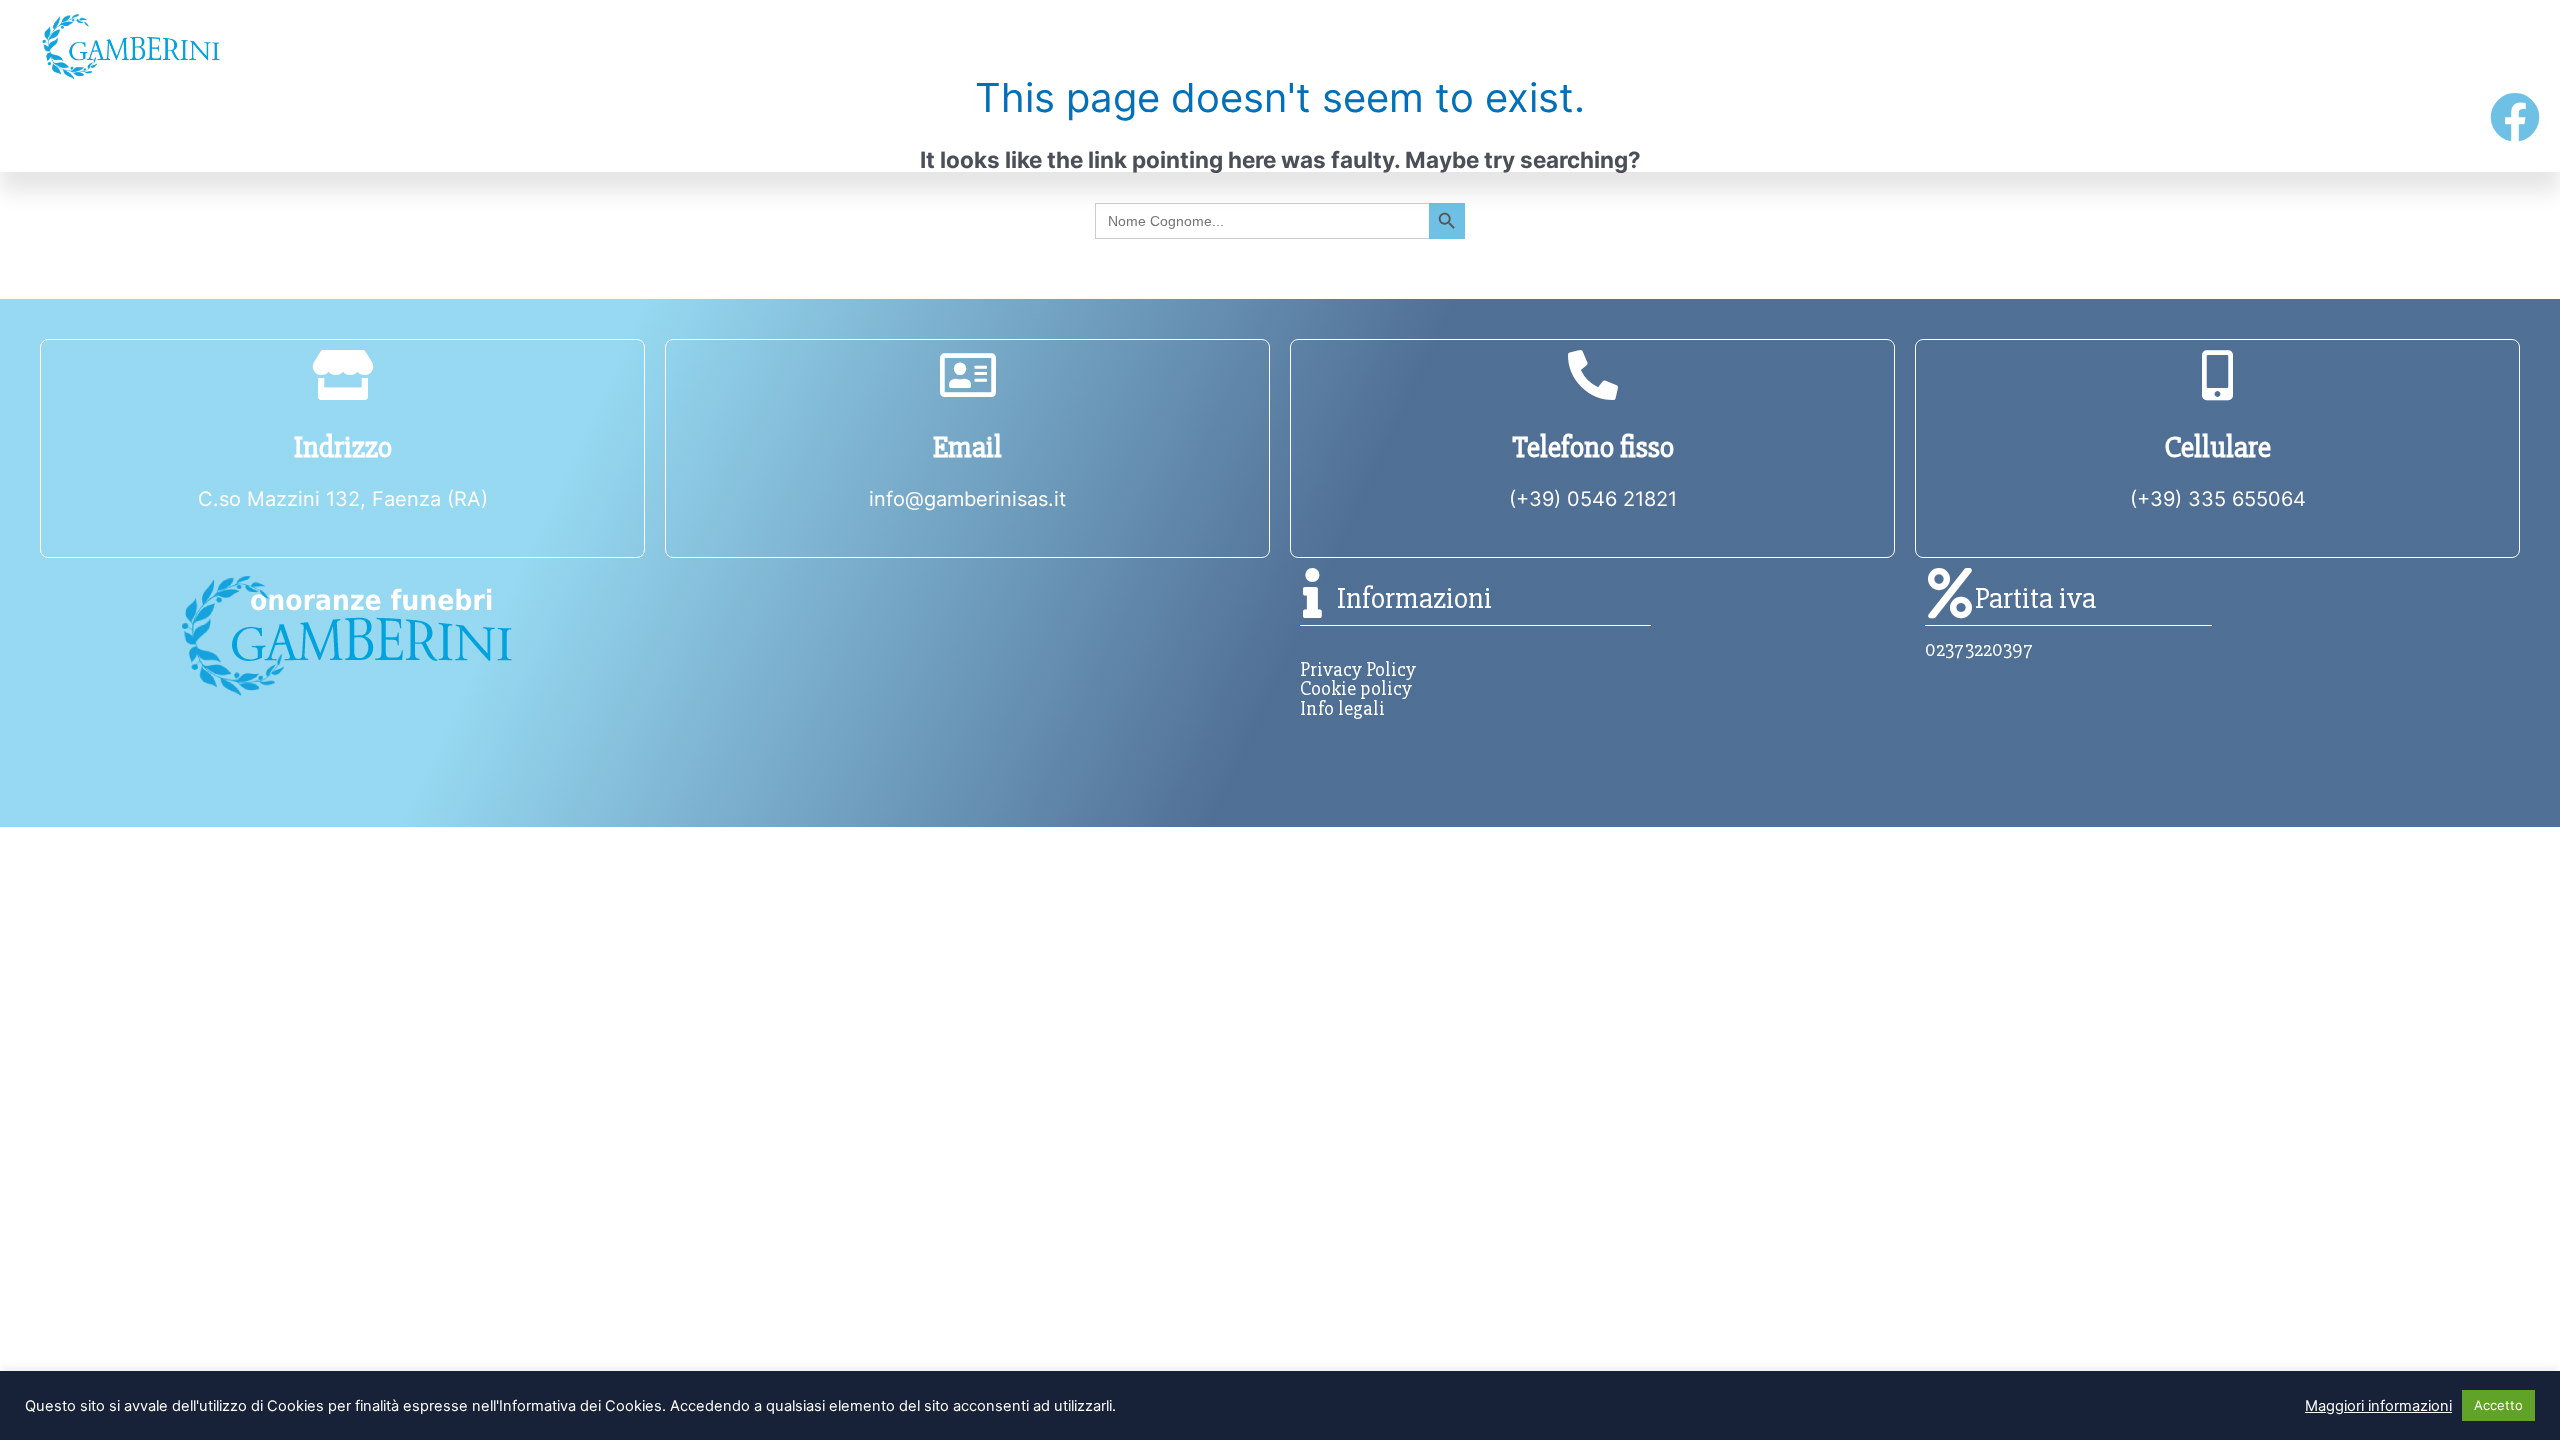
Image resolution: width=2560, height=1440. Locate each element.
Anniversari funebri (678, 125)
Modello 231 (1739, 125)
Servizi (1844, 46)
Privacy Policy (1358, 669)
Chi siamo (515, 46)
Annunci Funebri (137, 125)
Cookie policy (1356, 688)
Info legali (1342, 708)
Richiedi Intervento (1225, 125)
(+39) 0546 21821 (1593, 499)
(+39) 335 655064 (2218, 499)
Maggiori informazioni (2378, 1406)
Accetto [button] (2498, 1405)
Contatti (2485, 46)
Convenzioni (2219, 125)
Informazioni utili (1186, 46)
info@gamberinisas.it (967, 499)
